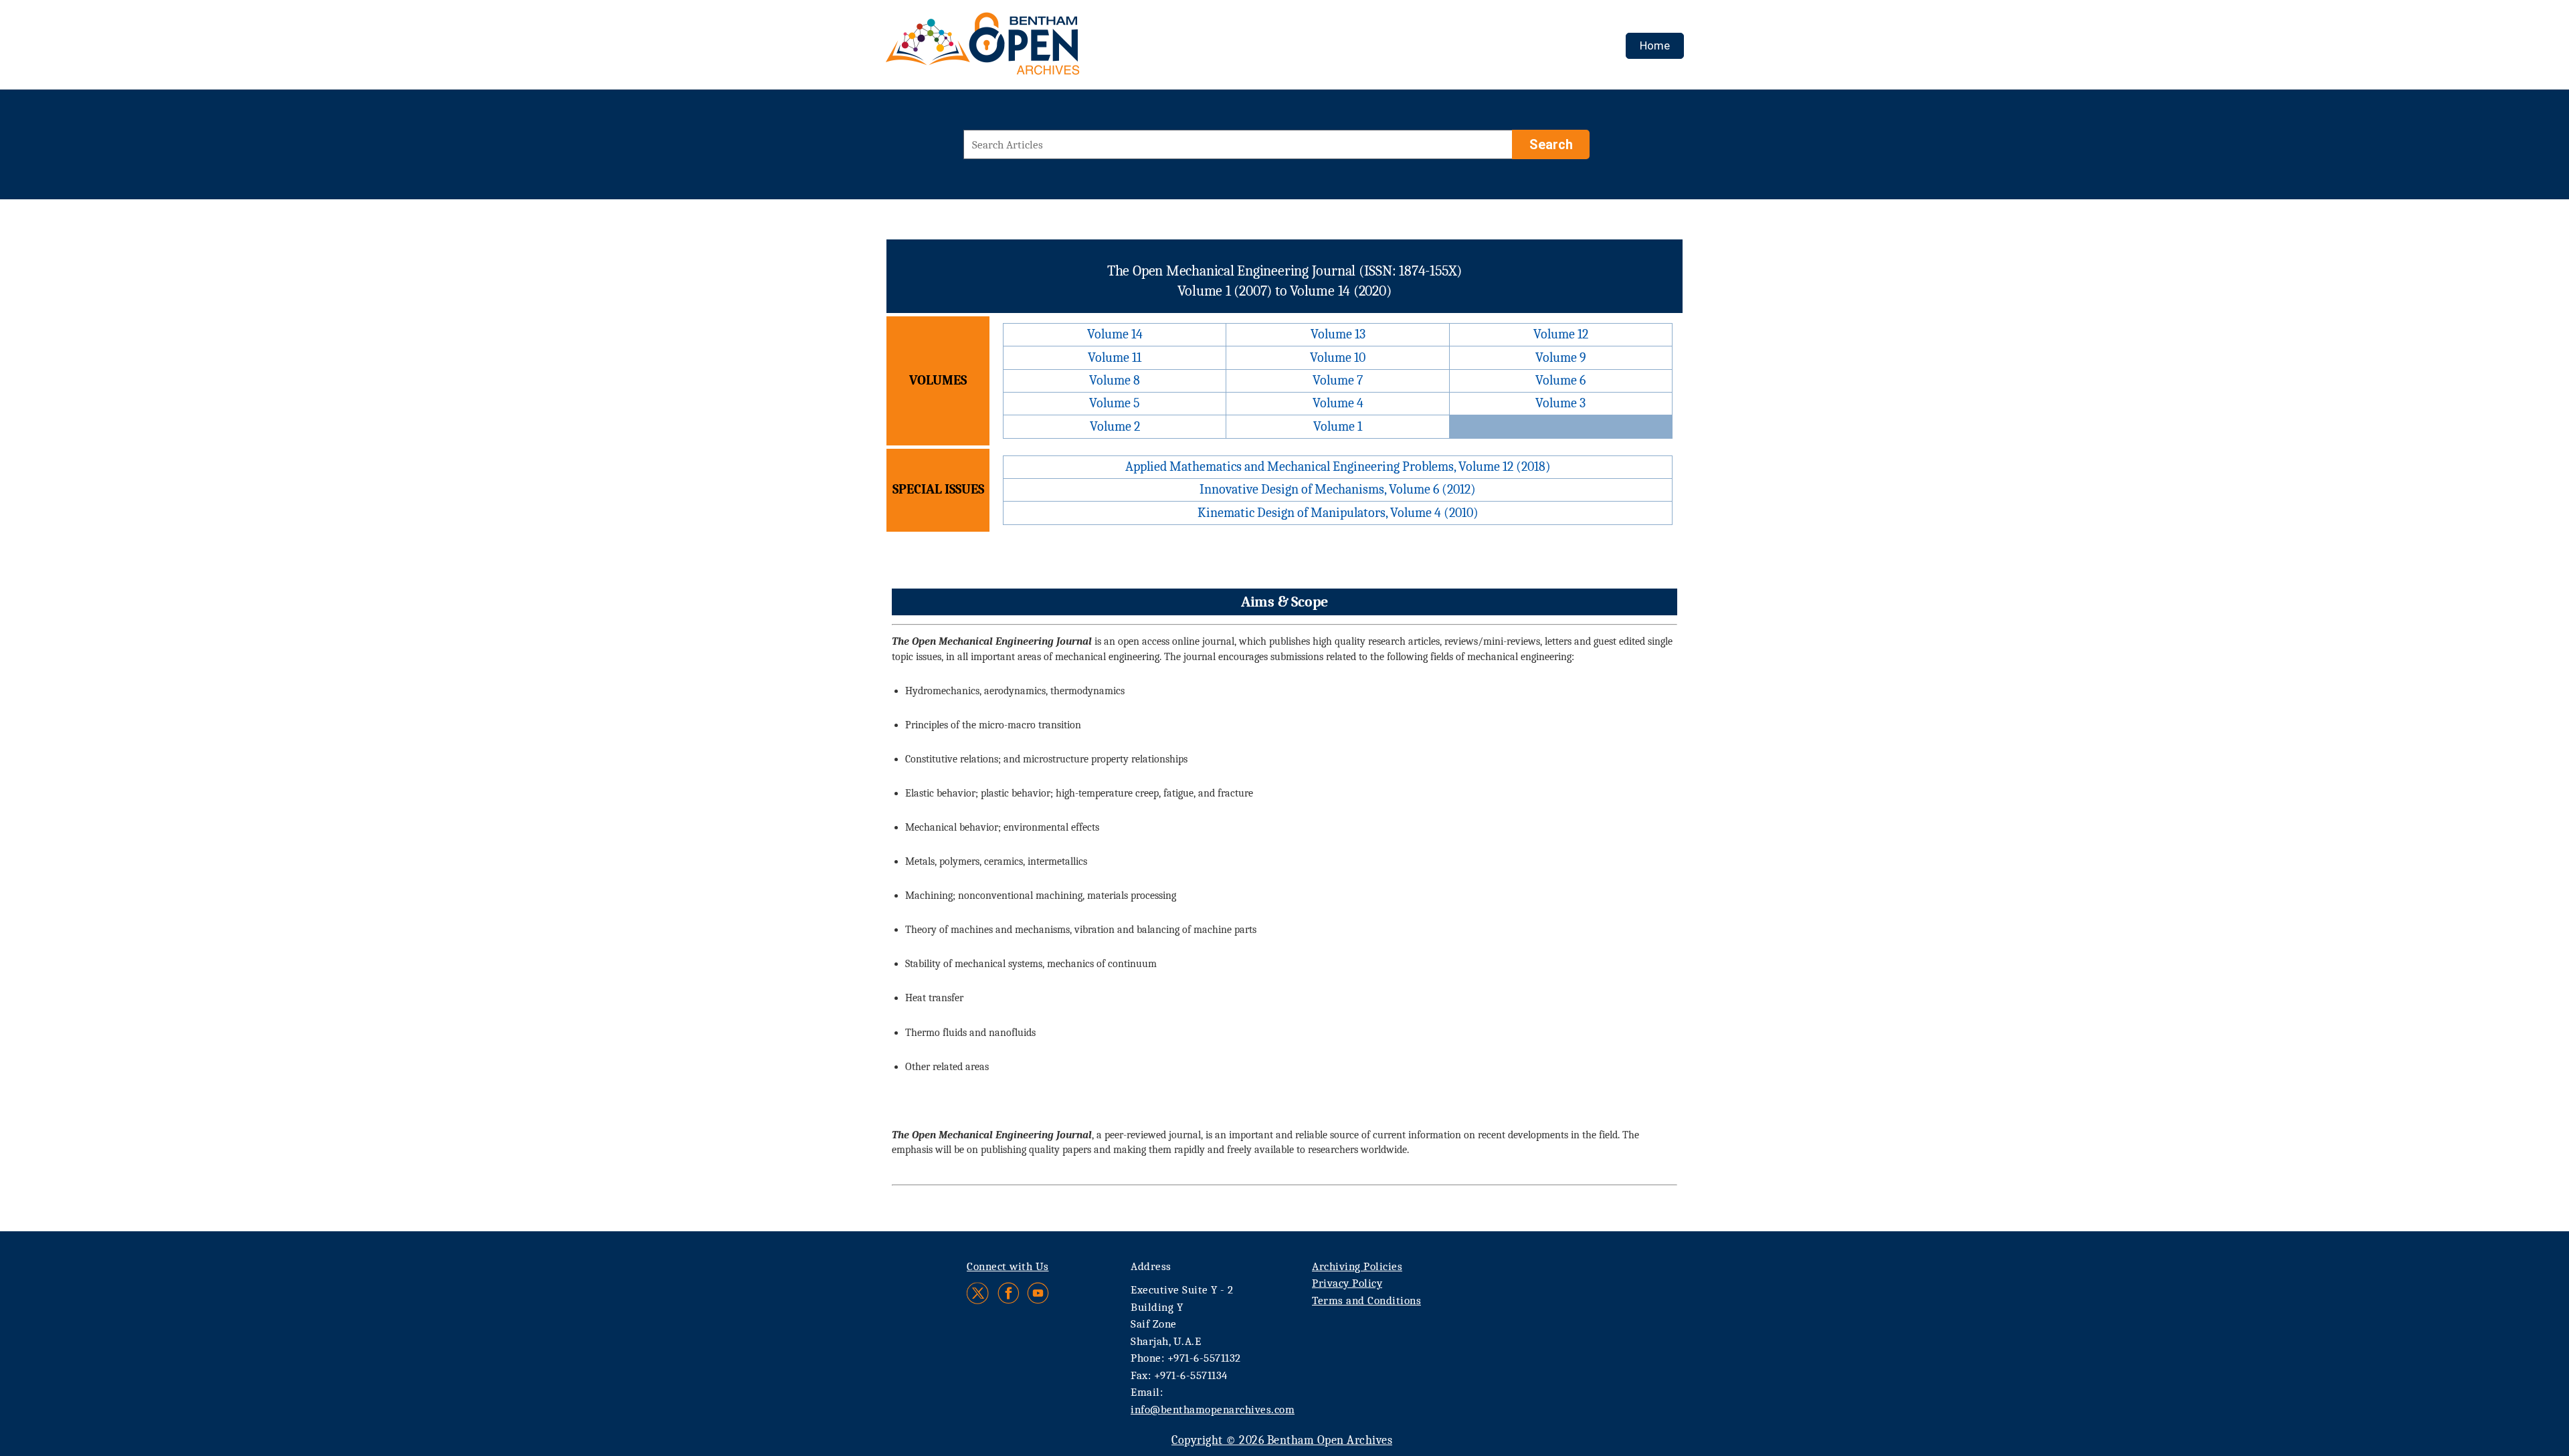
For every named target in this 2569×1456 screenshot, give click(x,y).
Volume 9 (1561, 357)
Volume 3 (1560, 403)
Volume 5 (1115, 403)
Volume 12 (1561, 334)
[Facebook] (1009, 1293)
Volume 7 (1338, 380)
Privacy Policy (1347, 1283)
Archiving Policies (1357, 1266)
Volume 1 (1338, 426)
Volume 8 (1115, 380)
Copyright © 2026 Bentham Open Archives (1282, 1440)
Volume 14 (1115, 334)
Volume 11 (1115, 357)
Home (1655, 45)
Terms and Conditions (1366, 1301)
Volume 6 (1560, 380)
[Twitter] (978, 1293)
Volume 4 (1338, 403)
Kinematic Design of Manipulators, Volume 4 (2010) (1338, 513)
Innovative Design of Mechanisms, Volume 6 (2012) (1338, 489)
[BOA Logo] (1022, 49)
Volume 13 (1338, 334)
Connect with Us (1008, 1266)
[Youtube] (1038, 1293)
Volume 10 (1338, 357)
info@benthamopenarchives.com (1213, 1410)
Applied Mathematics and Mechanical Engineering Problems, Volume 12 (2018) (1338, 466)
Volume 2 (1115, 426)
